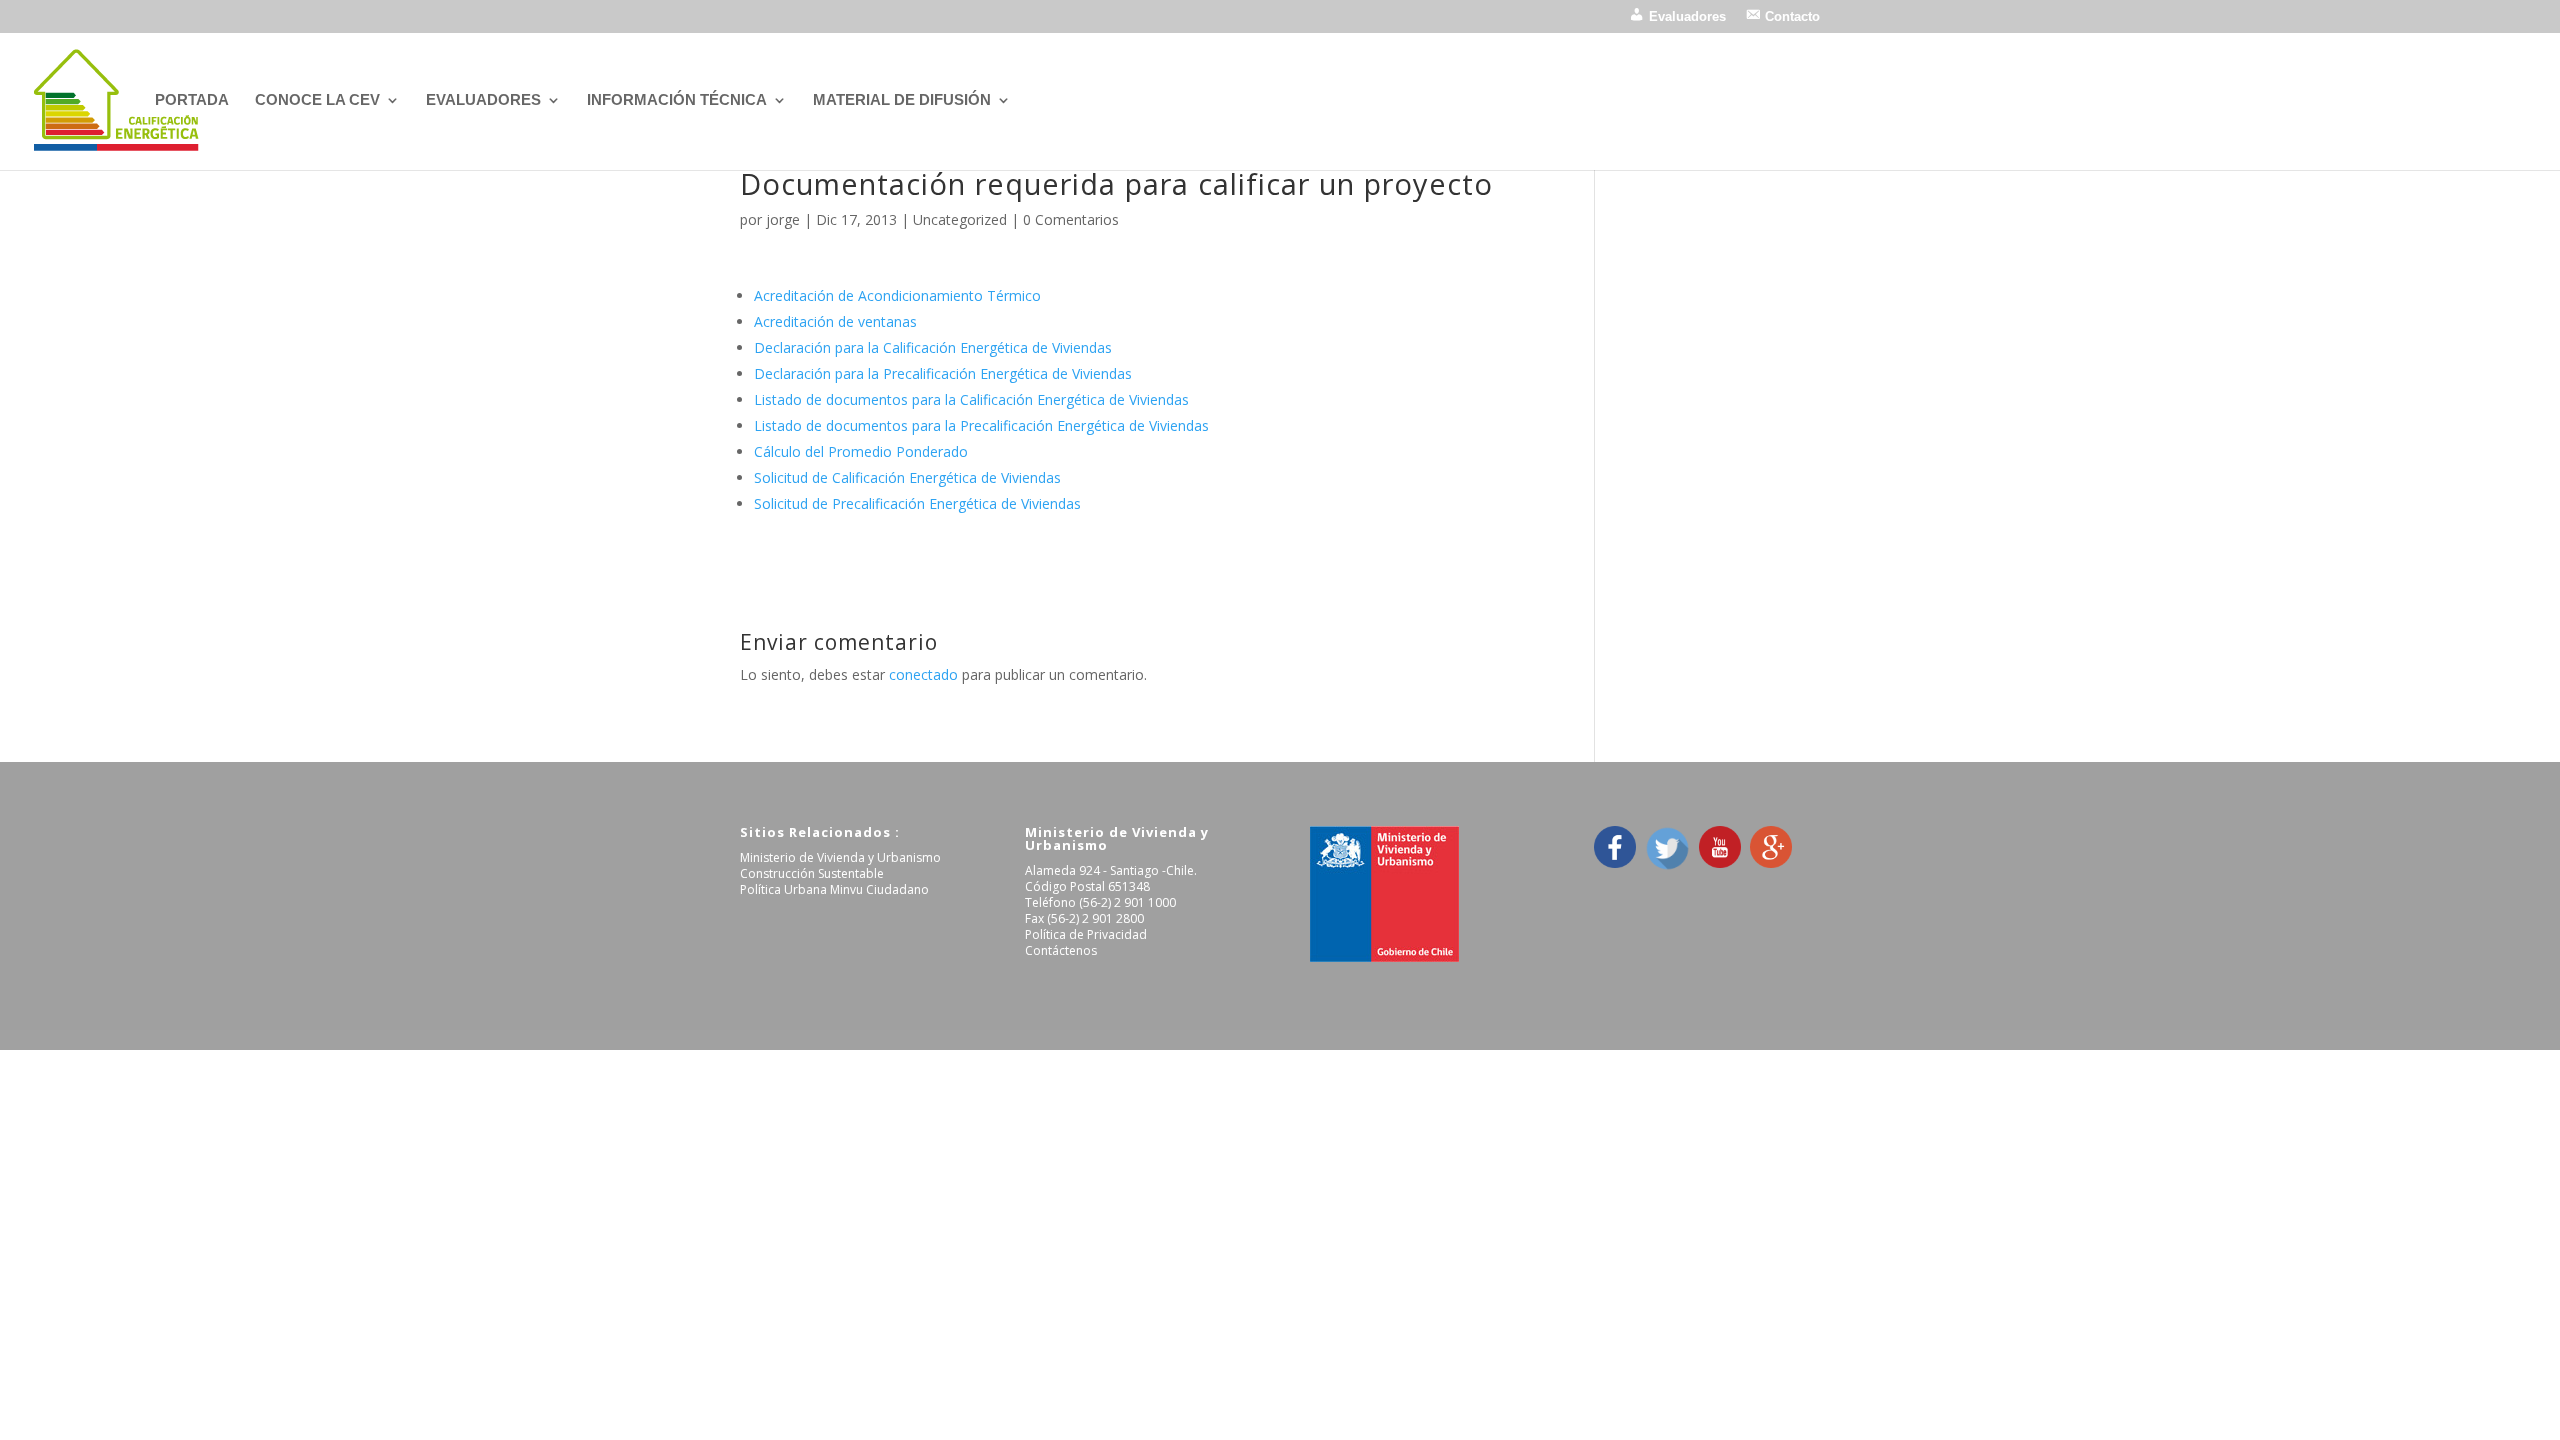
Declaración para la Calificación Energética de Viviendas (933, 347)
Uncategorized (960, 219)
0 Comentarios (1071, 219)
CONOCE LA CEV (317, 100)
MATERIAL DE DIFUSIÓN (902, 100)
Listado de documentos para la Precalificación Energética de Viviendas (981, 425)
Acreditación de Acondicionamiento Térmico (897, 295)
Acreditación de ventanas (835, 321)
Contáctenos (1061, 950)
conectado (923, 674)
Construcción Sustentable (812, 873)
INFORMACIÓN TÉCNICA (677, 100)
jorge (783, 219)
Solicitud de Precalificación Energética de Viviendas (917, 503)
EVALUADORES (483, 100)
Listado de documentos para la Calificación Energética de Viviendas (971, 399)
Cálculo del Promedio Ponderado (861, 451)
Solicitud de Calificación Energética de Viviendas (907, 477)
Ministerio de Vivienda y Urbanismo (840, 857)
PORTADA (192, 100)
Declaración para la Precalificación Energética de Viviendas (943, 373)
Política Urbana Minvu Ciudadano (834, 889)
